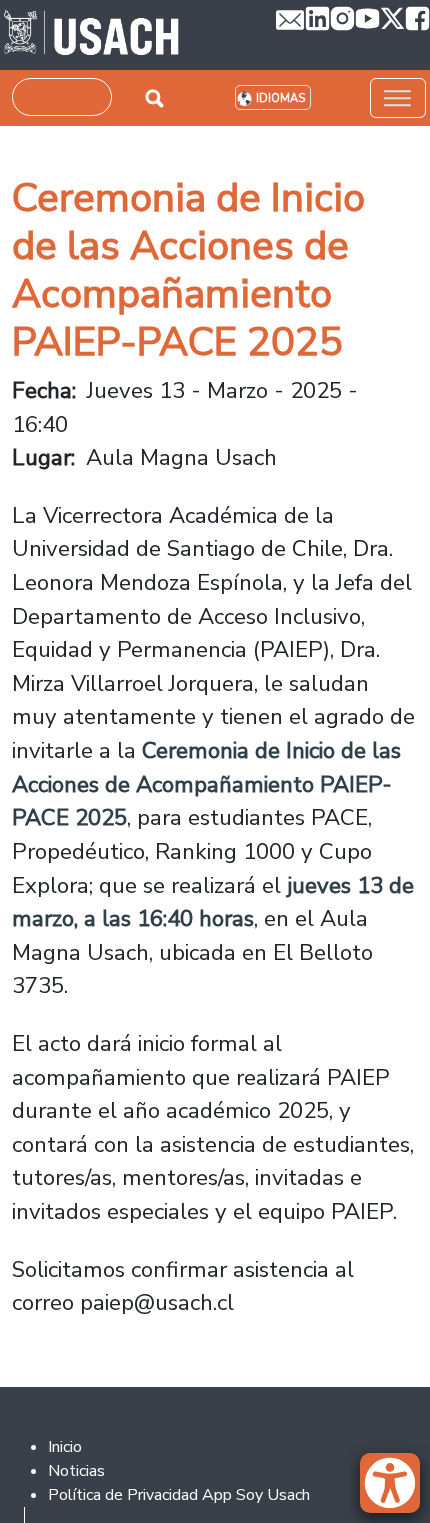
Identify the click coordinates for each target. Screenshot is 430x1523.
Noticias (76, 1471)
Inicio (65, 1447)
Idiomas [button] (280, 98)
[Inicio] (91, 35)
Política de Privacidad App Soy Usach (179, 1495)
